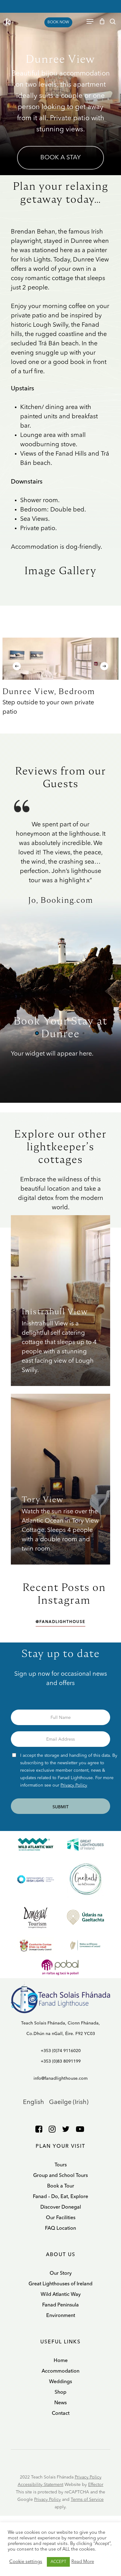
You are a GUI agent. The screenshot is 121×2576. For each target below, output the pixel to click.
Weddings (60, 2382)
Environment (61, 2316)
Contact (61, 2414)
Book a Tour (61, 2186)
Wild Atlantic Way (61, 2295)
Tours (61, 2165)
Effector (96, 2485)
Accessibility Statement (40, 2485)
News (60, 2403)
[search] (113, 21)
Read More (83, 2562)
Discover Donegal (61, 2207)
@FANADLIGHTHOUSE (60, 1622)
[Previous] (17, 666)
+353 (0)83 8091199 (61, 2061)
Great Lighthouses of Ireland (60, 2284)
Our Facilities (61, 2218)
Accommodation (60, 2371)
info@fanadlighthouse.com (60, 2079)
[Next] (104, 666)
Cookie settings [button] (26, 2562)
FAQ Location (60, 2228)
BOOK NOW (58, 22)
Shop (60, 2392)
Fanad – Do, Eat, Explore (60, 2197)
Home (61, 2361)
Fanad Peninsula (60, 2305)
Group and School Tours (60, 2176)
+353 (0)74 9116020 (61, 2051)
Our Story (61, 2274)
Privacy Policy (74, 1785)
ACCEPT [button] (58, 2562)
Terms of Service (87, 2500)
